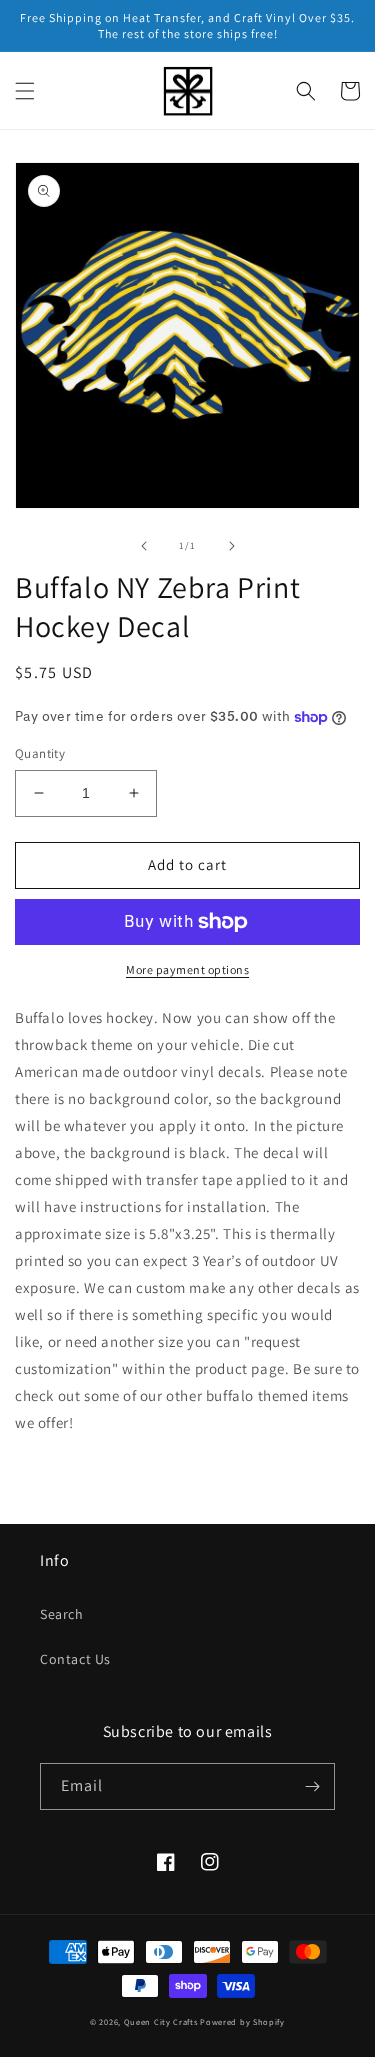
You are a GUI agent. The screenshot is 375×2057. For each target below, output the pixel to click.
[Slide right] (232, 546)
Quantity (40, 753)
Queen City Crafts (161, 2021)
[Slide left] (144, 546)
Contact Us (75, 1659)
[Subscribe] (312, 1786)
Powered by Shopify (242, 2021)
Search (62, 1614)
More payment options (187, 969)
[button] (25, 91)
